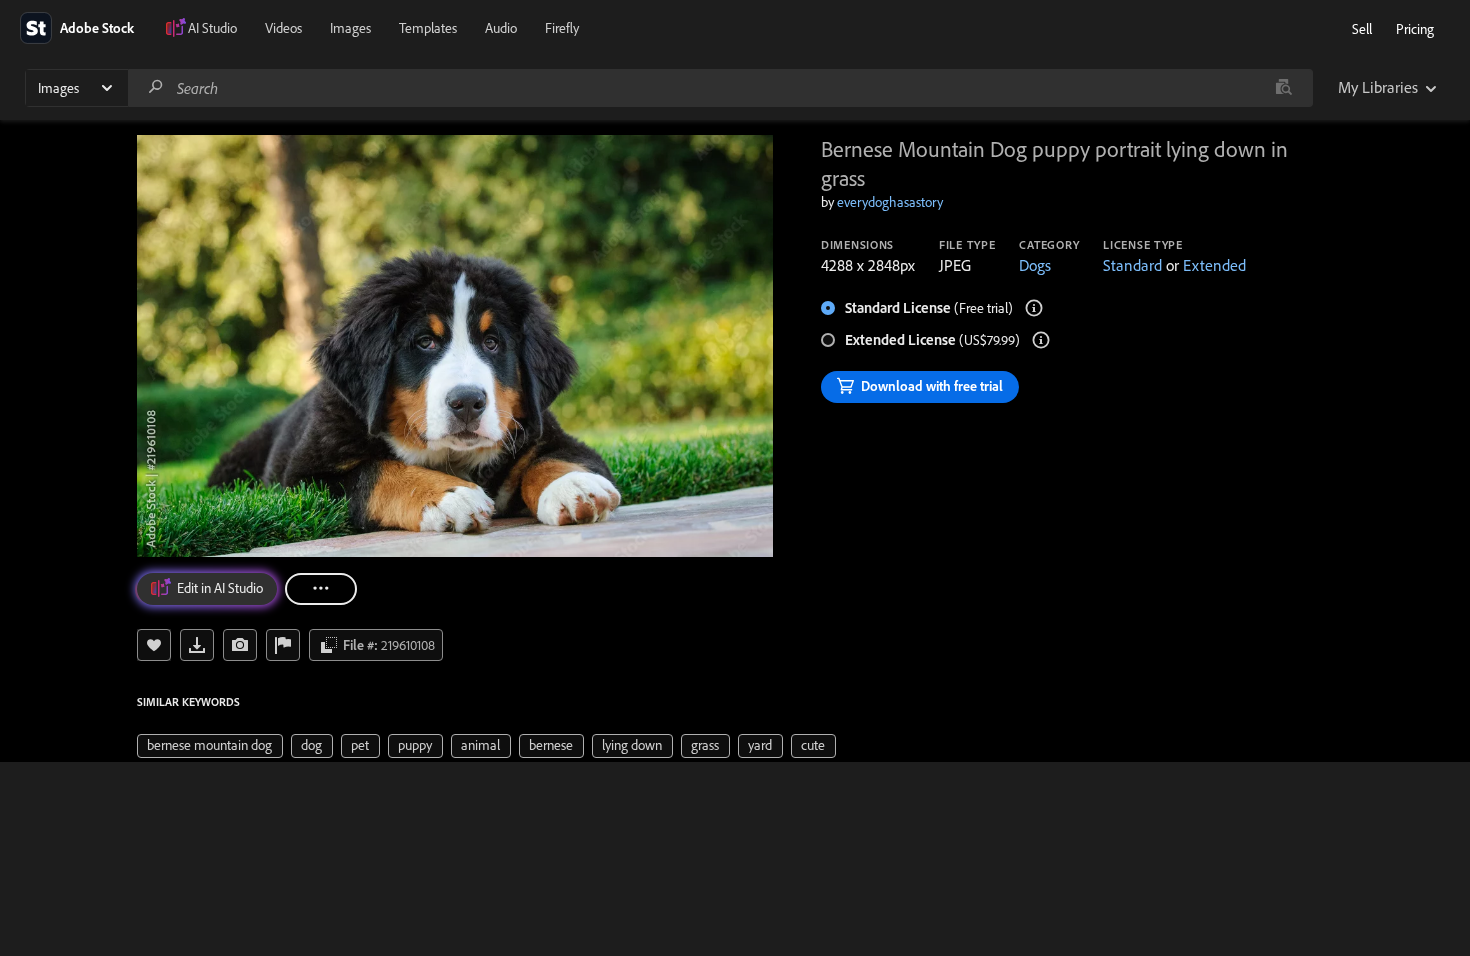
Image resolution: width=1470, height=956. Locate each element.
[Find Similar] (240, 645)
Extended (1214, 265)
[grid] (486, 744)
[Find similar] (1283, 88)
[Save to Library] (154, 645)
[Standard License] (1034, 308)
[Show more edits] (321, 589)
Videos (283, 28)
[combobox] (720, 88)
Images (350, 28)
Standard (1132, 265)
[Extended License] (1041, 340)
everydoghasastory (890, 202)
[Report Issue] (283, 645)
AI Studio (212, 28)
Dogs (1035, 265)
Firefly (562, 28)
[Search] (156, 87)
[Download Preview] (197, 645)
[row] (210, 746)
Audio (501, 28)
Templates (428, 28)
